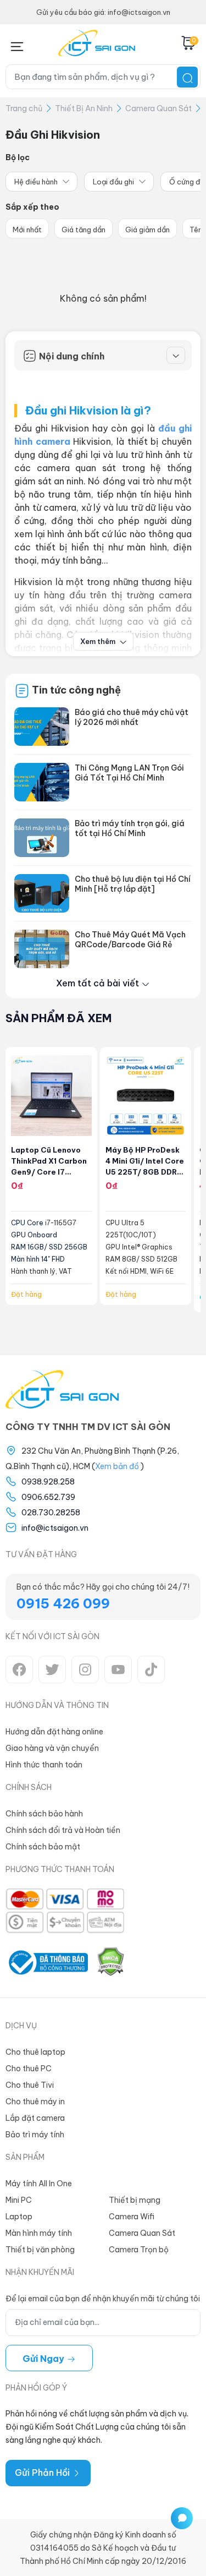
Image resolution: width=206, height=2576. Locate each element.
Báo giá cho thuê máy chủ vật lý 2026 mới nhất (132, 717)
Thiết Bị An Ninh (84, 108)
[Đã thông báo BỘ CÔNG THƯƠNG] (47, 1963)
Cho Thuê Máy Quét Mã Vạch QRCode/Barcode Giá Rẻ (130, 940)
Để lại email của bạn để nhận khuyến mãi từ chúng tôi (103, 2299)
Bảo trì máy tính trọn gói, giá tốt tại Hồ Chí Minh (130, 828)
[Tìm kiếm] (187, 77)
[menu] (17, 44)
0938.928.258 (48, 1482)
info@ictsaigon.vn (55, 1528)
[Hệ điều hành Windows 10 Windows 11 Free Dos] (41, 182)
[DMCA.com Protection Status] (110, 1963)
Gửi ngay (44, 2359)
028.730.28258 (51, 1513)
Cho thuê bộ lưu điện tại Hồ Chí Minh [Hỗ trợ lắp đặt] (133, 884)
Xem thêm (99, 641)
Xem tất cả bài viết (99, 983)
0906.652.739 (48, 1497)
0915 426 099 (63, 1603)
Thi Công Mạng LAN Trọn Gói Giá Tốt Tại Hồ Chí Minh (129, 773)
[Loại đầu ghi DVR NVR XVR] (119, 182)
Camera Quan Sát (158, 108)
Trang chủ (24, 108)
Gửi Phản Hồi (43, 2473)
